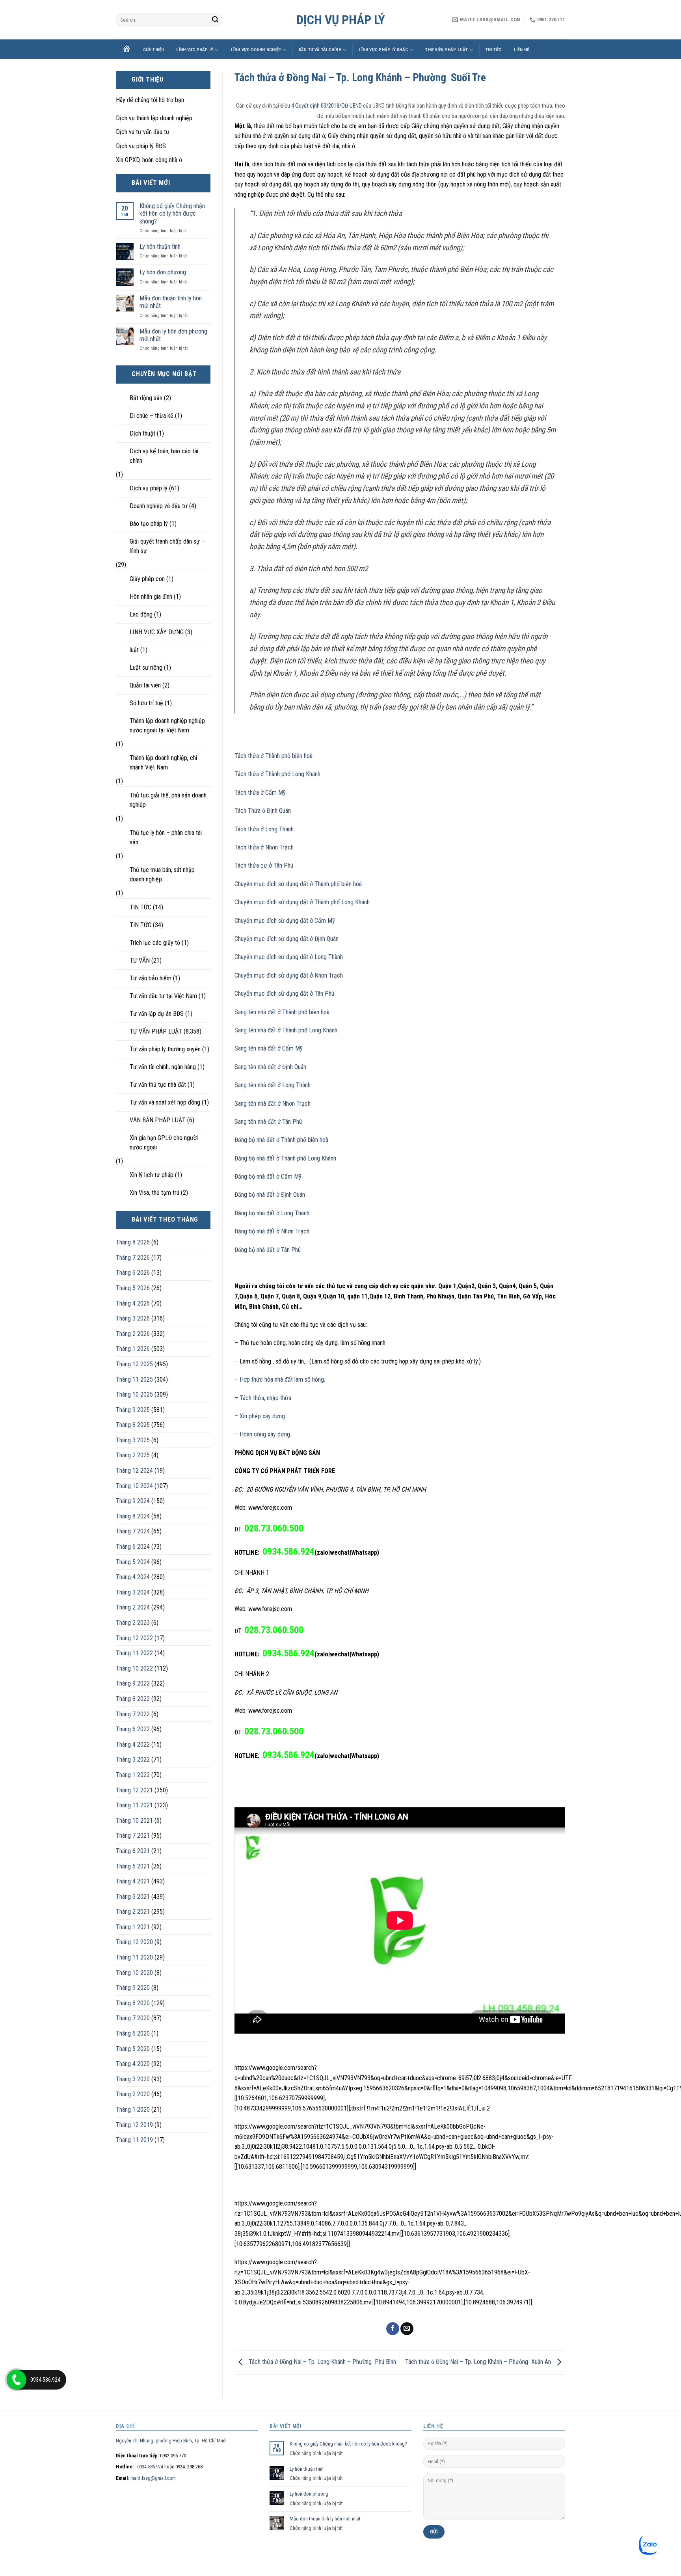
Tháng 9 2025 (133, 1410)
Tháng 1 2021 (133, 1927)
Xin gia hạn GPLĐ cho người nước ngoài (164, 1143)
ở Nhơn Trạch (326, 975)
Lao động (141, 614)
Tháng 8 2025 (133, 1425)
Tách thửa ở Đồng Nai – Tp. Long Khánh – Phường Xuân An (479, 2362)
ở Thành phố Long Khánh (339, 902)
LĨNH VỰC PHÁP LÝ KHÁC (383, 50)
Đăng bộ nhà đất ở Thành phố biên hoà (281, 1140)
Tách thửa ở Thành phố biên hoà (274, 756)
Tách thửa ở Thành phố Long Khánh (277, 774)
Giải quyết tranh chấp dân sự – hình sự (167, 546)
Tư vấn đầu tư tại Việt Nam (163, 996)
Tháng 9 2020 (133, 1988)
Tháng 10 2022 (134, 1668)
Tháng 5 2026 (133, 1288)
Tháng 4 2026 (133, 1303)
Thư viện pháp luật (447, 50)
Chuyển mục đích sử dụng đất (271, 902)
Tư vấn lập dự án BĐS (157, 1014)
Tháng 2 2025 (133, 1455)
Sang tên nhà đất (255, 1030)
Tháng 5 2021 (133, 1866)
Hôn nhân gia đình (151, 597)
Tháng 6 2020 (133, 2033)
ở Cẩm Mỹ (322, 921)
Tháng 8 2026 (133, 1242)
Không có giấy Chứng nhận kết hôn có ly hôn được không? (172, 213)
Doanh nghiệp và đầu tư (159, 506)
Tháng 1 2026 (133, 1349)
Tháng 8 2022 (133, 1699)
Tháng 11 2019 (134, 2140)
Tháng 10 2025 (134, 1394)
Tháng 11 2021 (134, 1805)
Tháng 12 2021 (134, 1790)
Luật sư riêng (146, 668)
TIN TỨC (494, 50)
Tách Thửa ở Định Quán (263, 811)
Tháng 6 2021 (133, 1851)
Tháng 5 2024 (133, 1562)
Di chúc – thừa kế (152, 416)
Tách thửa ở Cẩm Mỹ (260, 793)
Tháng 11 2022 (134, 1653)
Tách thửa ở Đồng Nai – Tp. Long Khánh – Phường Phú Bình (322, 2362)
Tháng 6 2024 (133, 1547)
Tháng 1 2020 (133, 2109)
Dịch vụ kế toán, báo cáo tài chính (164, 456)
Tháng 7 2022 (133, 1714)
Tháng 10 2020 (134, 1973)
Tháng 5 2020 (133, 2049)
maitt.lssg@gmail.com (153, 2478)
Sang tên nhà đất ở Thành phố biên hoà (282, 1012)
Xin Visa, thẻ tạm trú (154, 1193)
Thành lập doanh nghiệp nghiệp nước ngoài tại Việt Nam (167, 725)
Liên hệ (522, 50)
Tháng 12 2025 (134, 1364)
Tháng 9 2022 (133, 1683)
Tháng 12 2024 (134, 1471)
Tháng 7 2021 (133, 1836)
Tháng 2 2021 (133, 1912)
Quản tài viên (145, 685)
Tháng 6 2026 (133, 1273)
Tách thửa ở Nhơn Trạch (264, 847)
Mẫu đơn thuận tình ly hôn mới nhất (171, 302)
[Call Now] (17, 2380)
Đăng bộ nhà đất (255, 1158)
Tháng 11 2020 (134, 1957)
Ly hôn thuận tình (160, 247)
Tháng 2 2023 (133, 1623)
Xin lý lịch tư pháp (152, 1175)
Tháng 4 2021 (133, 1881)
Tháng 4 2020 (133, 2064)
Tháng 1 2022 (133, 1775)
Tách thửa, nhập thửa (265, 1398)
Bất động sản (146, 398)
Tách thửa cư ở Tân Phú (264, 865)
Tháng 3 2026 (133, 1318)
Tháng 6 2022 (133, 1729)
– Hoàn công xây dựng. (263, 1434)
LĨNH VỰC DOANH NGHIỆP (256, 50)
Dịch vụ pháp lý (341, 20)
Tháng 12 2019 (134, 2125)
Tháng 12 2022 (134, 1638)
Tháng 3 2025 (133, 1440)
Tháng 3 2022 (133, 1759)
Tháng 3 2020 (133, 2079)
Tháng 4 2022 (133, 1744)
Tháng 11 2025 (134, 1379)
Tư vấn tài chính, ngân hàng (163, 1067)
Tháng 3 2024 (133, 1592)
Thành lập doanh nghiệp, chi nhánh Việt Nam (163, 763)
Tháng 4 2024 (133, 1577)
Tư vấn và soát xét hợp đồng (165, 1102)
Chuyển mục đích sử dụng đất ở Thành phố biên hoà (298, 884)
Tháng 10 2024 (134, 1486)
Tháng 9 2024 (133, 1501)
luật (134, 650)
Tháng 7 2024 (133, 1531)
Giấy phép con (147, 579)
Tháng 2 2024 (133, 1607)
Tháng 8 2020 (133, 2003)
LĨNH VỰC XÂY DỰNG (157, 632)
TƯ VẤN (140, 960)
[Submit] (215, 20)
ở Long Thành (326, 957)
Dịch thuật (142, 433)
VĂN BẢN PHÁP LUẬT (158, 1120)
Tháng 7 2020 (133, 2018)
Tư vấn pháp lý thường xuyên (165, 1049)
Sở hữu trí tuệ (146, 703)
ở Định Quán (323, 939)
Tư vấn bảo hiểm (151, 978)
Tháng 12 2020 (134, 1942)
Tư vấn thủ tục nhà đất (158, 1085)
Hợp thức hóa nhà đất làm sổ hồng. (282, 1379)
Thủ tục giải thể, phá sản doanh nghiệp (168, 800)
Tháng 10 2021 (134, 1821)
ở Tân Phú (321, 994)
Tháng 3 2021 (133, 1897)
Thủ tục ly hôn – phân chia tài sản (166, 837)
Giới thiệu (154, 50)
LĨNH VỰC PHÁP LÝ (195, 50)
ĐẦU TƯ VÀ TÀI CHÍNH (320, 50)
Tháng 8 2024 (133, 1516)
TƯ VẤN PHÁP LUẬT (156, 1031)
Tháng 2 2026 (133, 1334)
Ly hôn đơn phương (163, 272)
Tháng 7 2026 (133, 1258)
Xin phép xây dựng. (263, 1416)
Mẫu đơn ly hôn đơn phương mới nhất (173, 335)
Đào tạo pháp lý (149, 524)
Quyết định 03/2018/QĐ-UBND (328, 106)
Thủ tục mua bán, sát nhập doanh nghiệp (162, 874)
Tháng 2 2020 (133, 2094)
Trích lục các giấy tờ (155, 943)
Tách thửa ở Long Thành (264, 829)
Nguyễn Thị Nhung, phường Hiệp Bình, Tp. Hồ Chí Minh (171, 2441)
